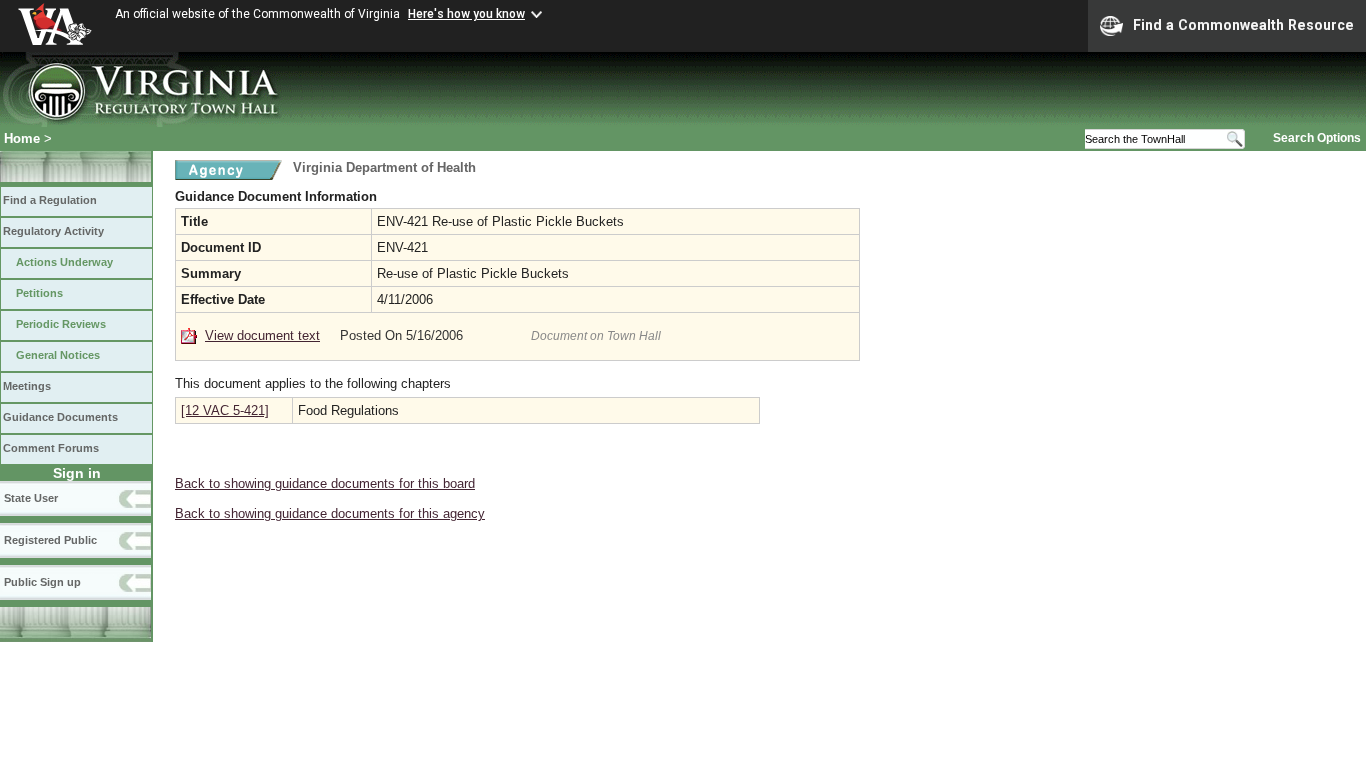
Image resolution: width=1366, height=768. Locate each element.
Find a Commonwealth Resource (1243, 25)
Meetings (27, 386)
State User (31, 498)
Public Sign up (42, 582)
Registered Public (50, 540)
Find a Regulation (50, 200)
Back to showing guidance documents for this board (325, 483)
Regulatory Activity (53, 231)
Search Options (1317, 138)
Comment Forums (51, 448)
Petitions (39, 293)
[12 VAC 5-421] (225, 410)
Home (22, 138)
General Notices (58, 355)
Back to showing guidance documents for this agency (330, 513)
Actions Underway (64, 262)
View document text (262, 335)
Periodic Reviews (61, 324)
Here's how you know (466, 14)
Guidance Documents (60, 417)
